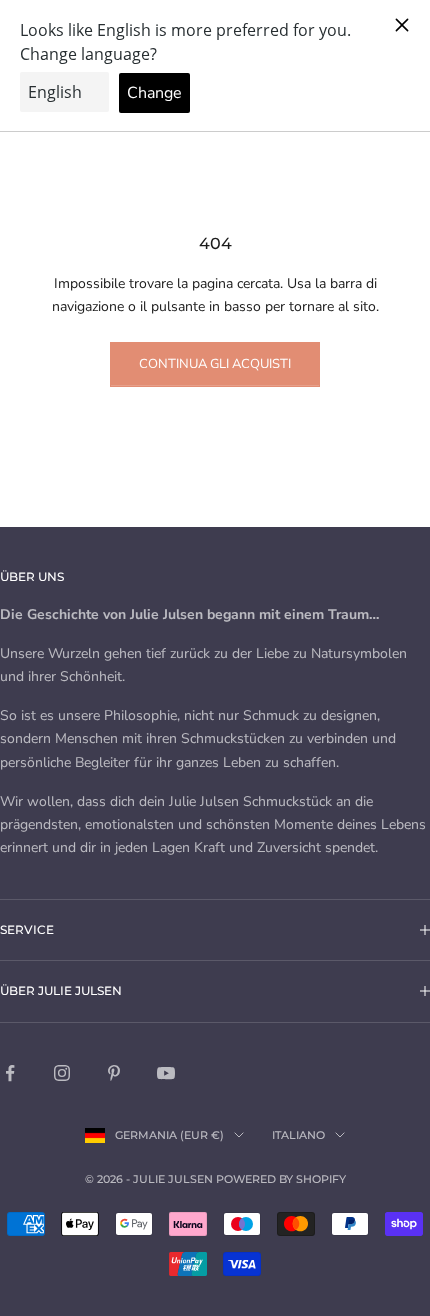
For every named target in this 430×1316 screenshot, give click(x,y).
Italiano (298, 1135)
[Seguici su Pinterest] (114, 1073)
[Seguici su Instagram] (62, 1073)
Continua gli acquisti (215, 364)
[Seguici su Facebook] (10, 1073)
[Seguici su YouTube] (166, 1073)
